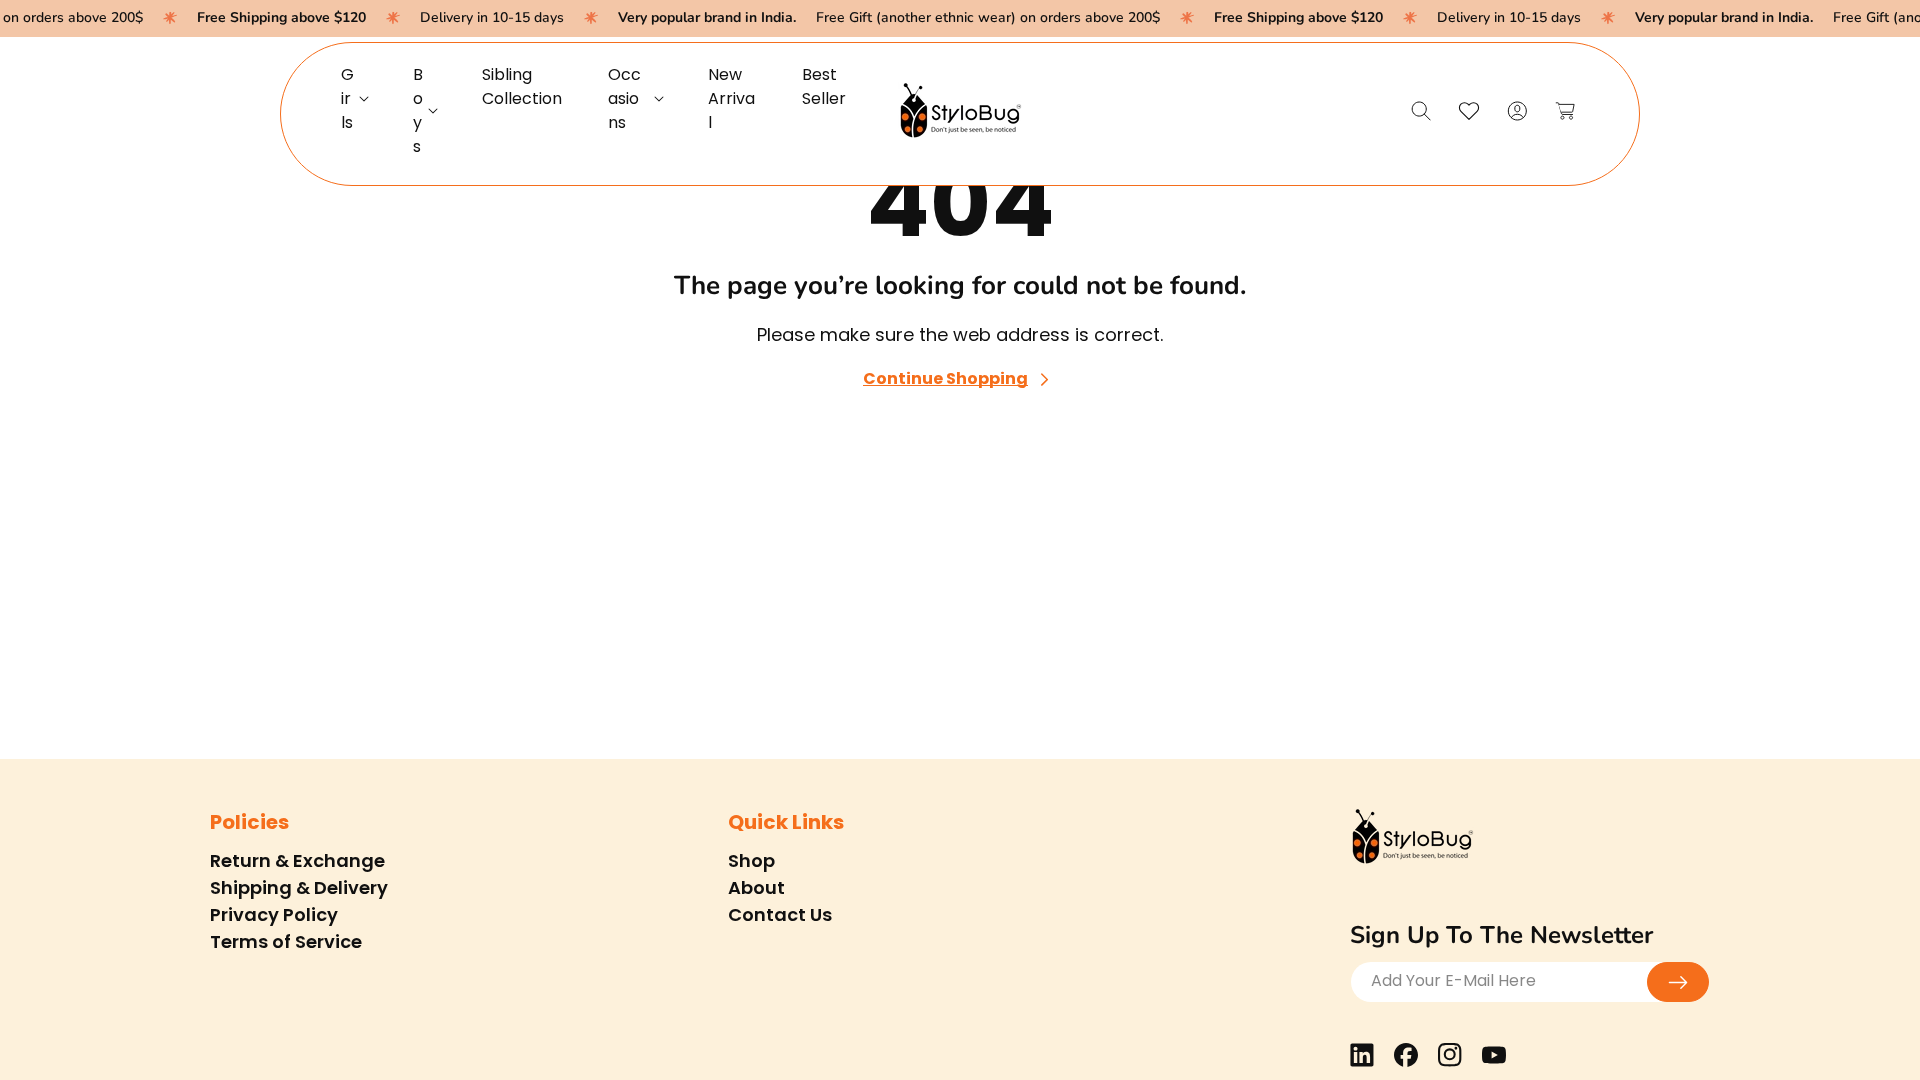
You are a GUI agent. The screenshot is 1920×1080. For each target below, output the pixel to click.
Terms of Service (286, 941)
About (756, 887)
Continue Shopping (945, 379)
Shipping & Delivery (299, 887)
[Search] (1421, 111)
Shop (751, 860)
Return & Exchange (297, 860)
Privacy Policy (274, 914)
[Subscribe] (1678, 982)
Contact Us (780, 914)
